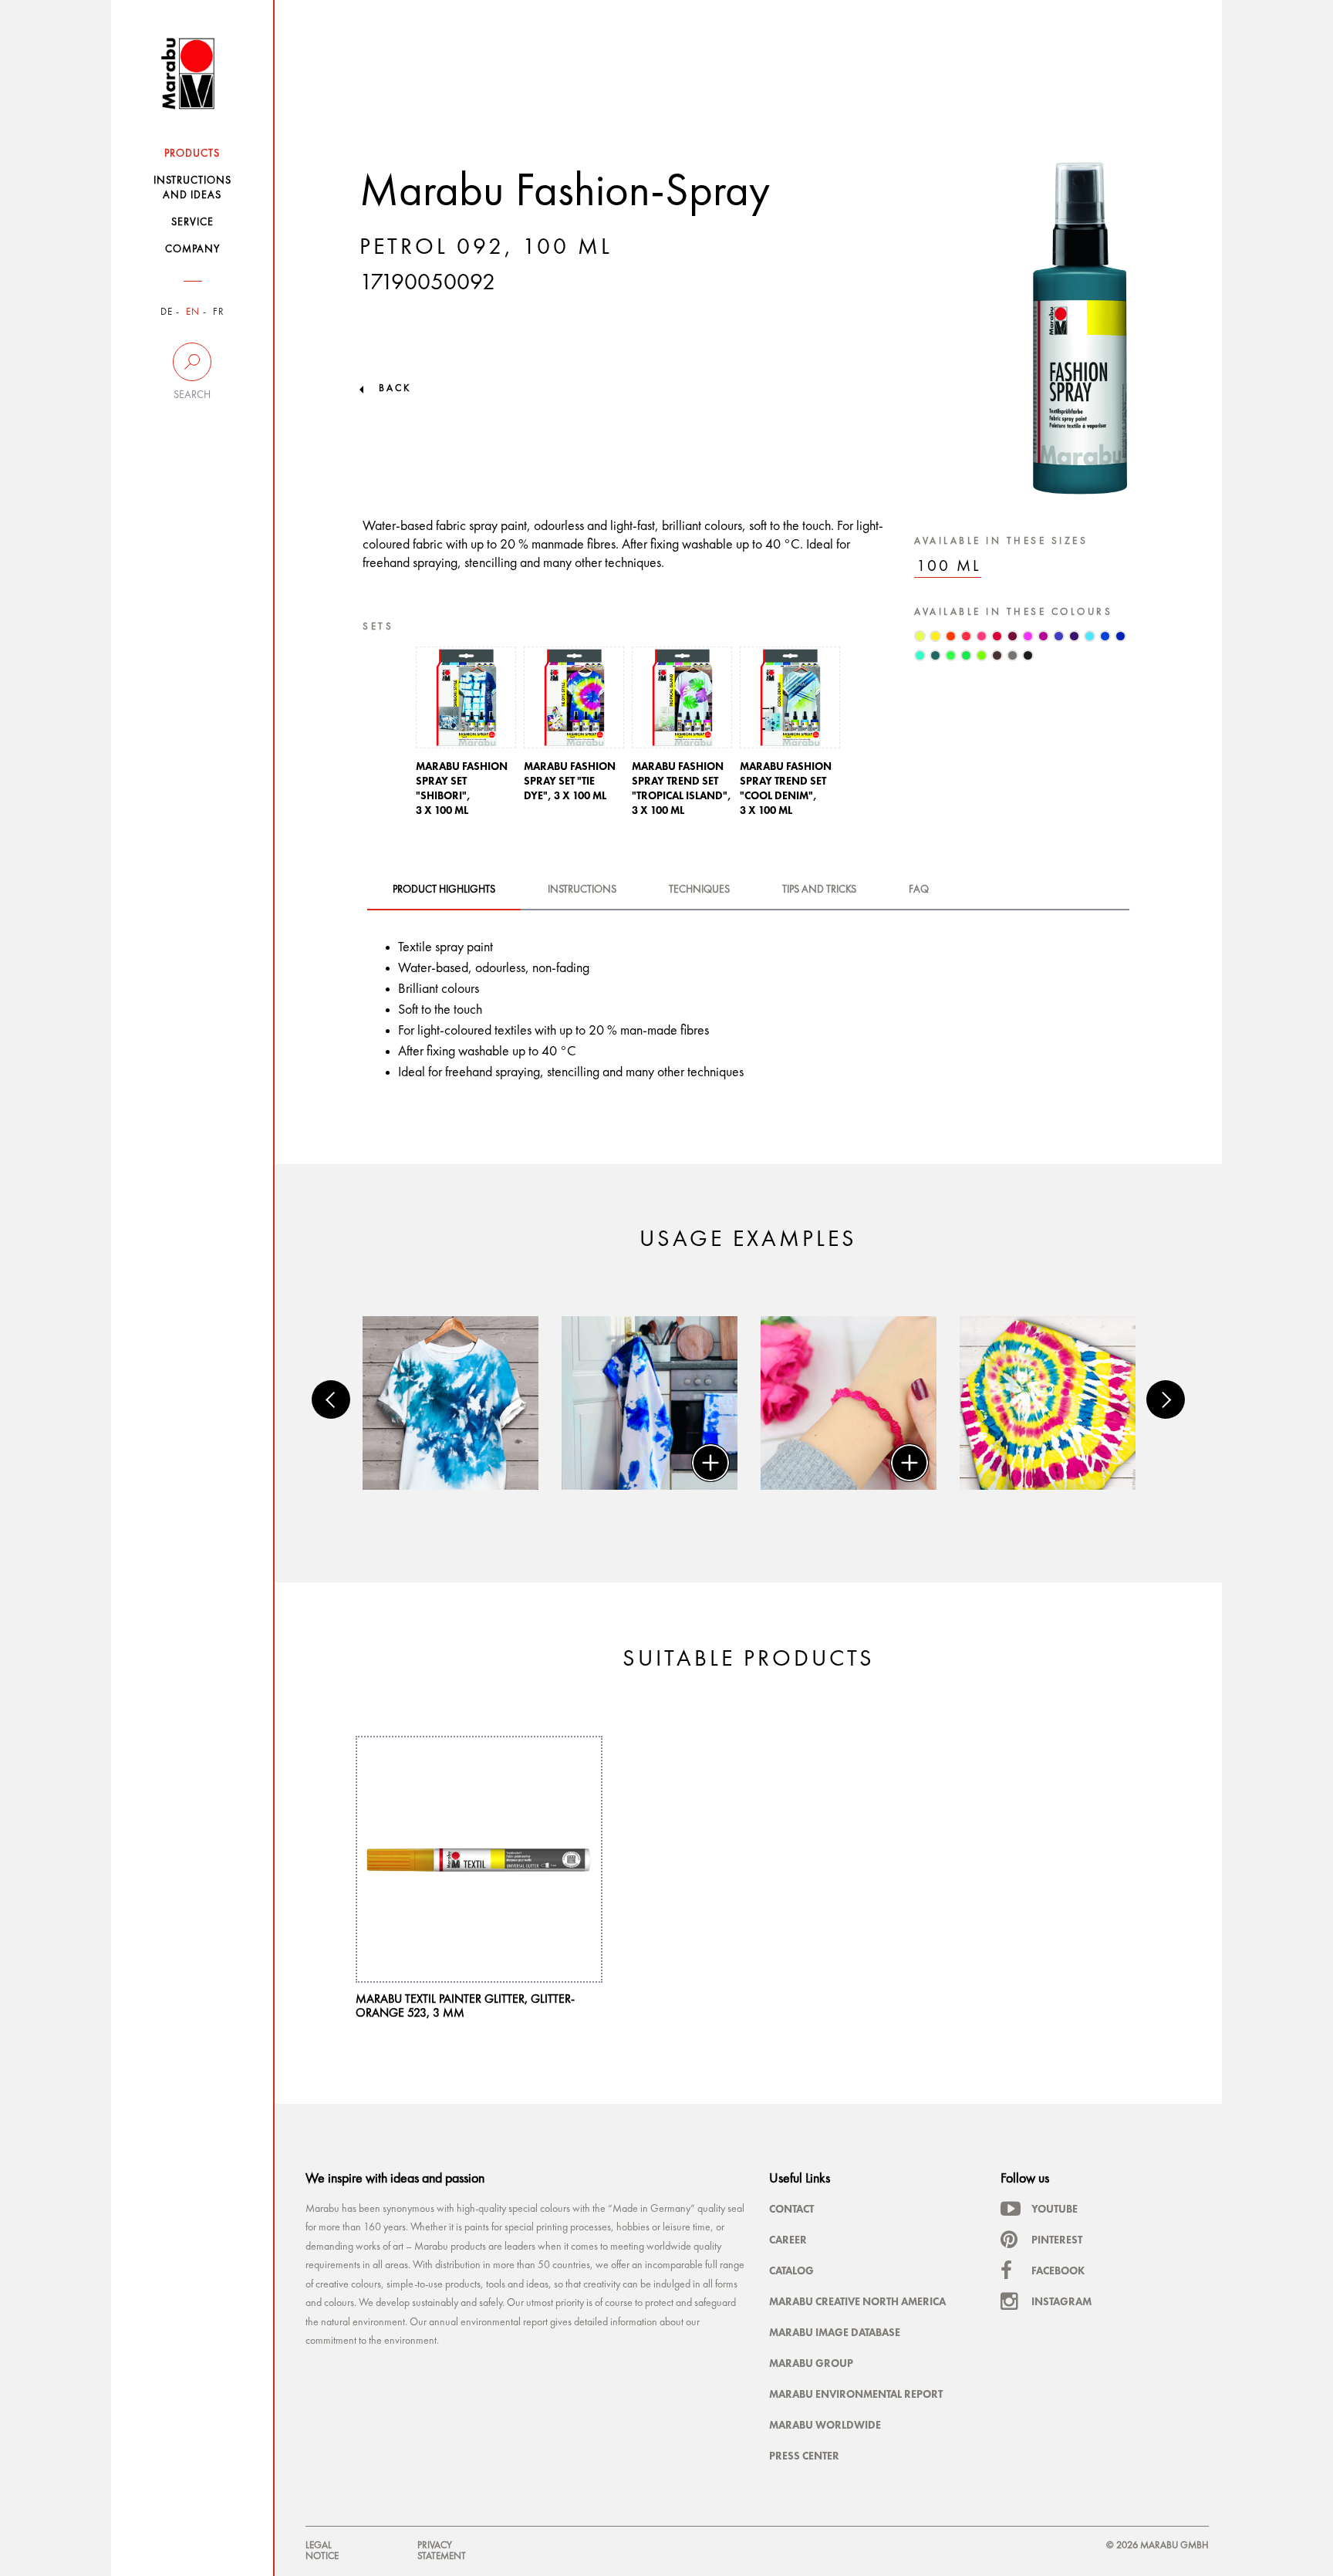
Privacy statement (442, 2551)
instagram (1061, 2301)
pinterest (1057, 2240)
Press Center (804, 2456)
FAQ (919, 890)
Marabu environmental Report (856, 2394)
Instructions (582, 890)
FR (219, 312)
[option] (466, 736)
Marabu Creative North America (857, 2301)
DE (167, 312)
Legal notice (322, 2551)
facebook (1058, 2270)
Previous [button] (331, 1399)
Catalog (791, 2270)
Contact (791, 2209)
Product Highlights (444, 890)
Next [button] (1166, 1399)
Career (788, 2240)
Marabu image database (835, 2332)
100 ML (949, 567)
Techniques (699, 890)
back (395, 388)
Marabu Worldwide (825, 2425)
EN (193, 312)
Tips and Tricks (819, 890)
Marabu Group (811, 2363)
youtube (1055, 2209)
